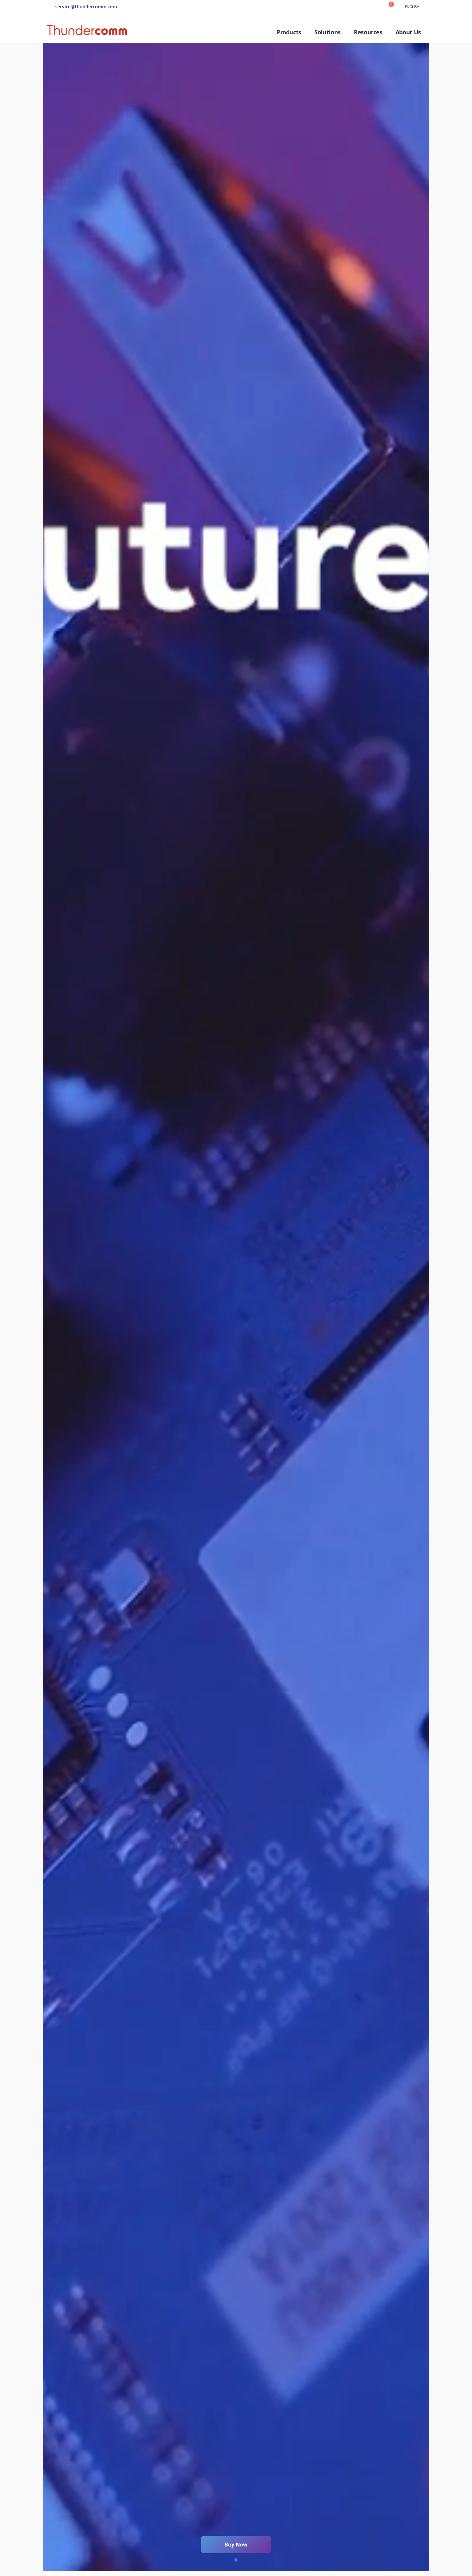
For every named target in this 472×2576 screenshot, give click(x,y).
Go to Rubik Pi (236, 1307)
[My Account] (377, 7)
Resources (368, 32)
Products (289, 32)
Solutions (328, 32)
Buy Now (236, 2545)
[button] (236, 2560)
